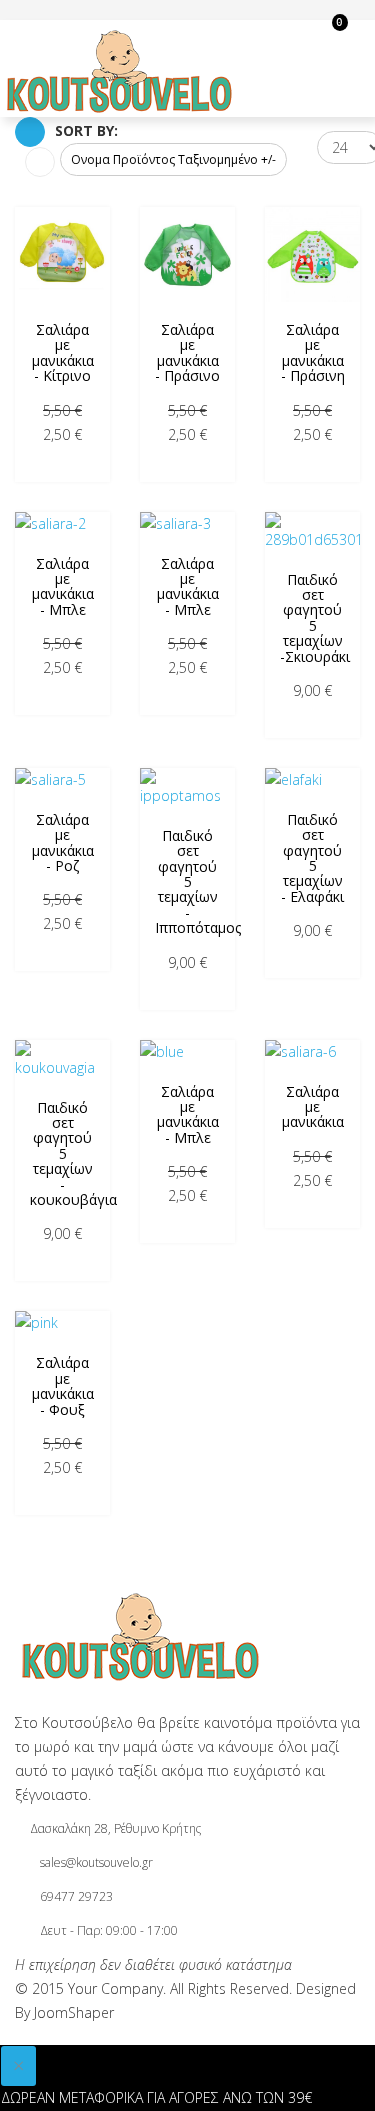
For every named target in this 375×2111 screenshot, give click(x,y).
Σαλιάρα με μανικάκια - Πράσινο (187, 352)
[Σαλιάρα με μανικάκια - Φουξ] (62, 1323)
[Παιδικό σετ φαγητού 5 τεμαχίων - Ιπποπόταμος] (187, 788)
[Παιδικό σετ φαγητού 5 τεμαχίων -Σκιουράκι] (312, 532)
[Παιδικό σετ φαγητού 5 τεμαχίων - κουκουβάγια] (62, 1060)
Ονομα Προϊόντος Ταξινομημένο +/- (173, 159)
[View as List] (40, 162)
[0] (279, 32)
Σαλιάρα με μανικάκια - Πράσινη (313, 352)
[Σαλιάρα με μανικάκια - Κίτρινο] (62, 254)
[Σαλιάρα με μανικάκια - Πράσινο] (187, 254)
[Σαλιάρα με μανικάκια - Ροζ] (62, 780)
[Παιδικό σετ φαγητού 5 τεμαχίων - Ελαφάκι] (312, 780)
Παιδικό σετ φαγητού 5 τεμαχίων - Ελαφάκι (312, 858)
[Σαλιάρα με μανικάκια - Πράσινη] (312, 254)
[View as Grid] (30, 132)
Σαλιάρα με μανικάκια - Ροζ (63, 842)
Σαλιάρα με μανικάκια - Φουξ (63, 1385)
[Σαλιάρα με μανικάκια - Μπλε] (62, 524)
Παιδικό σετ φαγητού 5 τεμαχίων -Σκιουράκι (315, 618)
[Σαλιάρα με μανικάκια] (312, 1052)
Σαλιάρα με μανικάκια (313, 1107)
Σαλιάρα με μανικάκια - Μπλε (63, 586)
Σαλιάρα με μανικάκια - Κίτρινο (63, 352)
